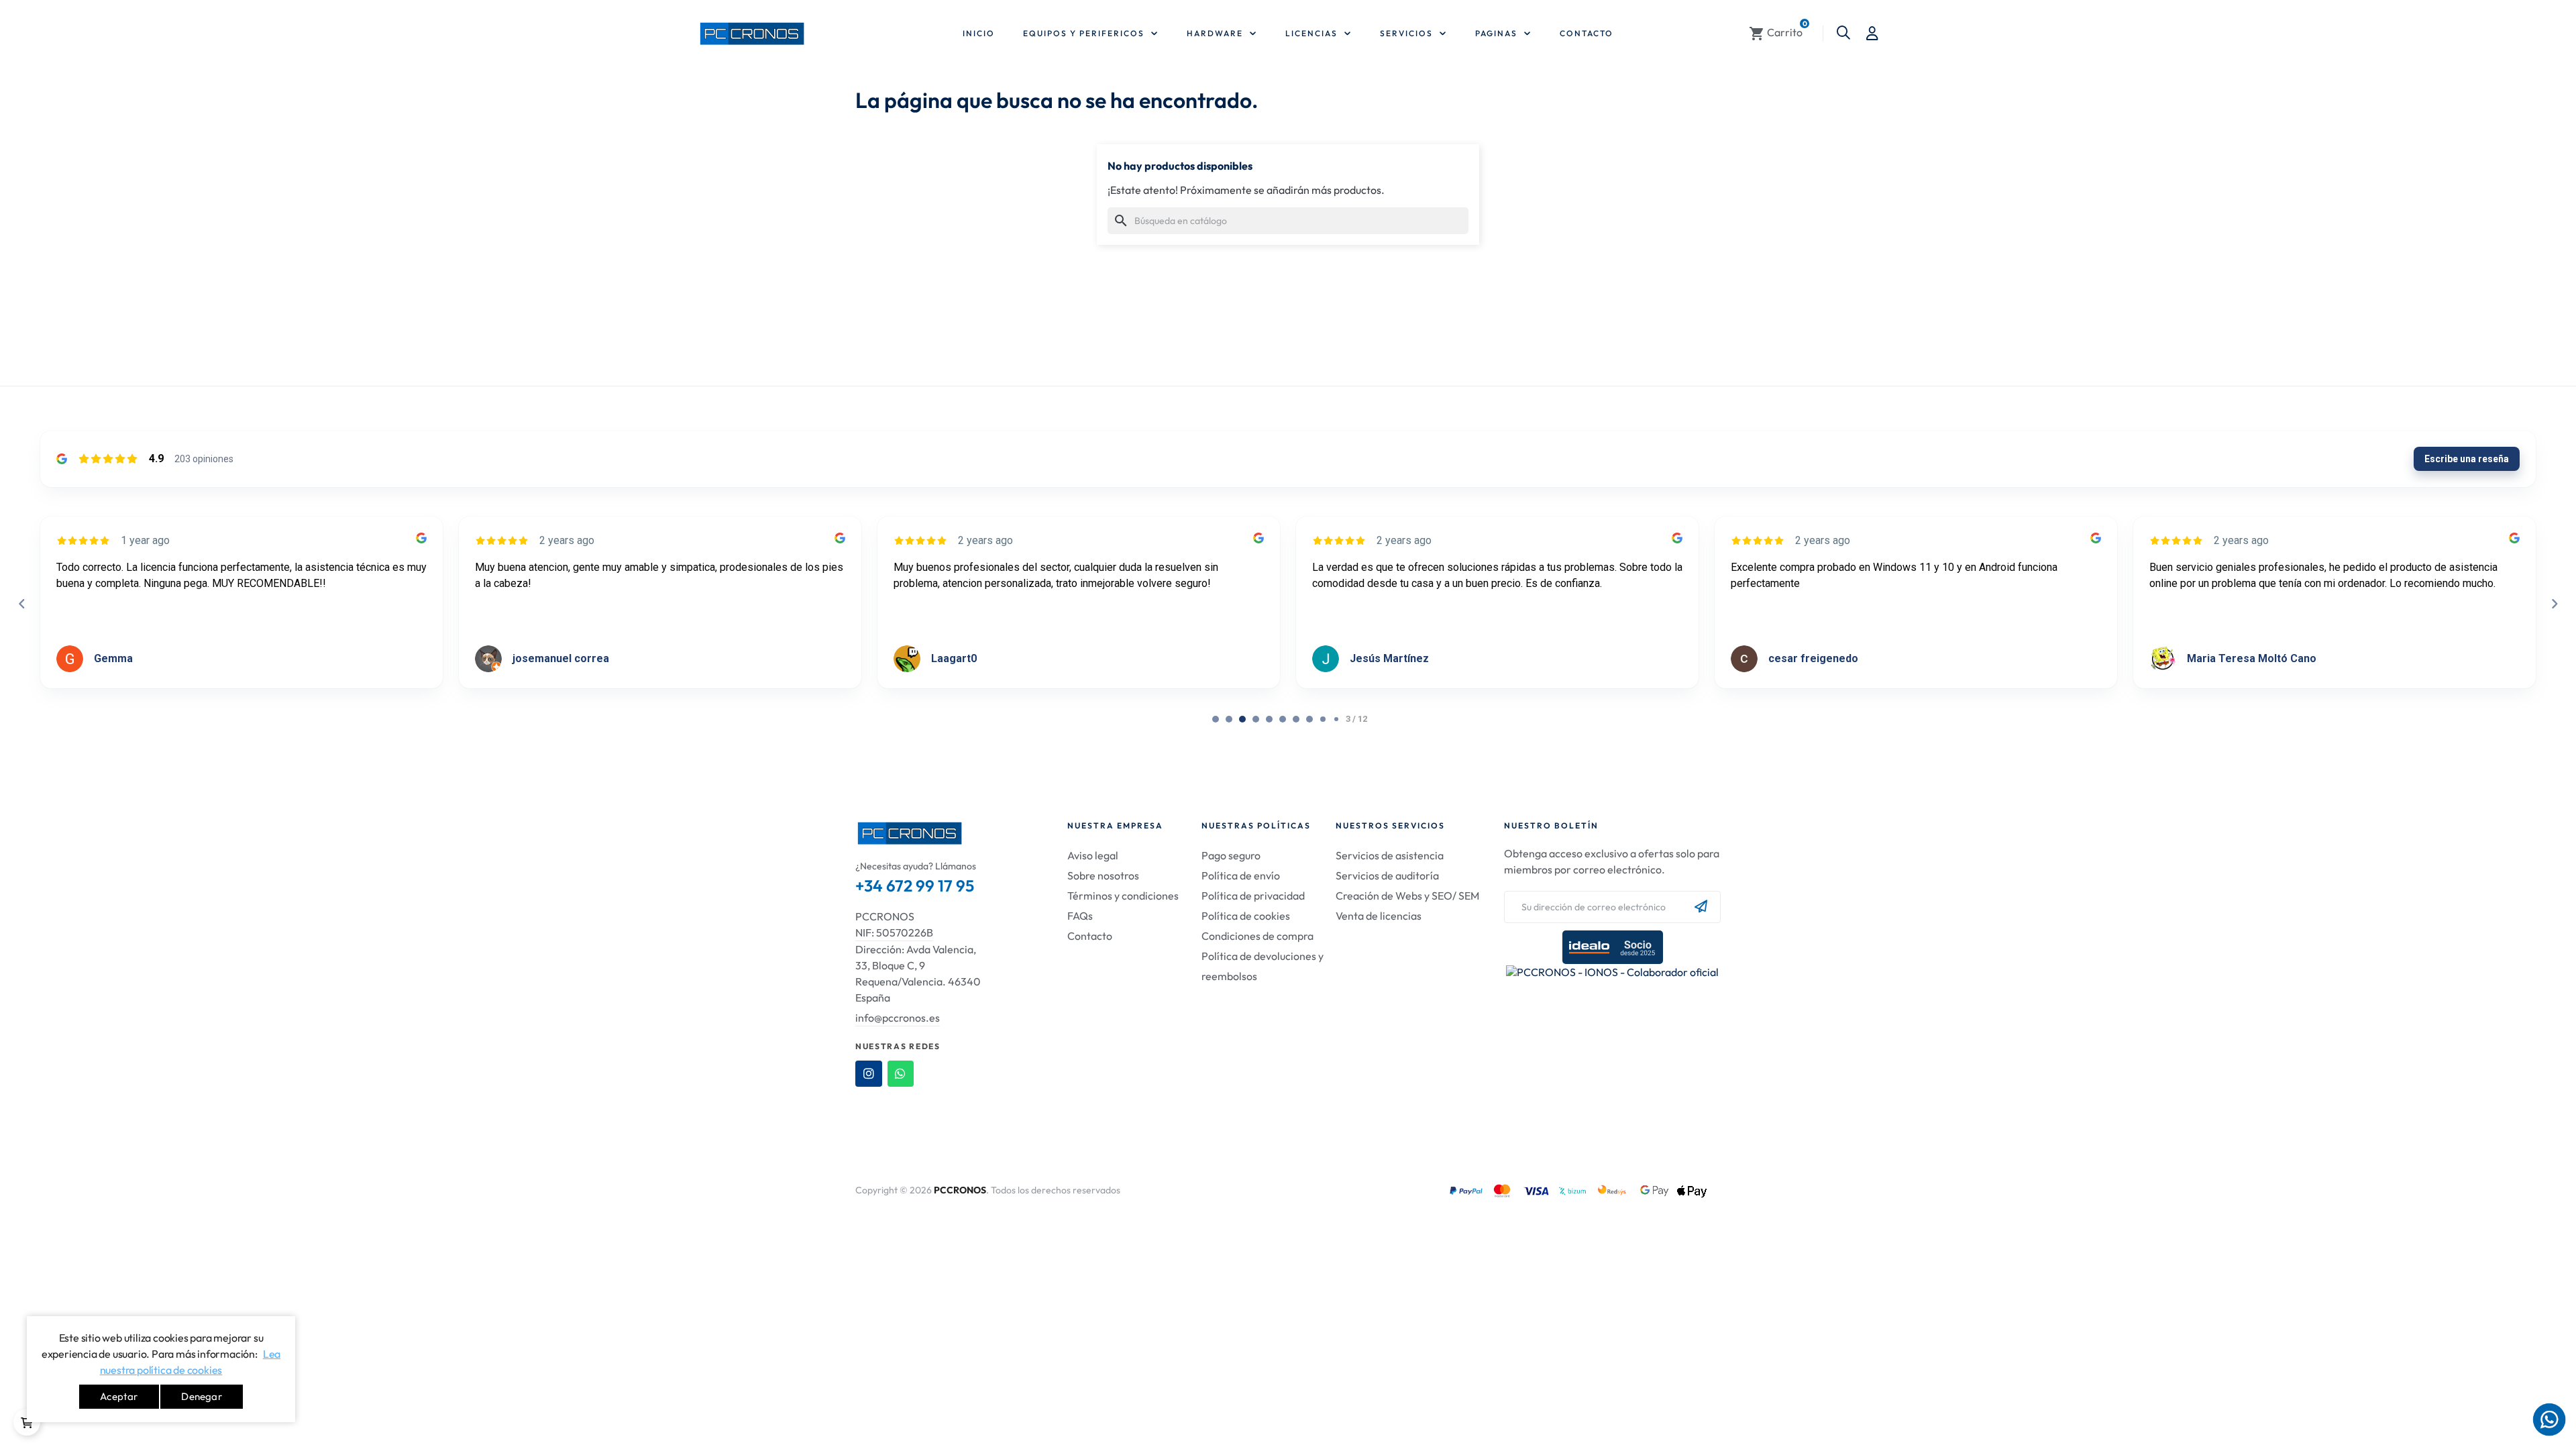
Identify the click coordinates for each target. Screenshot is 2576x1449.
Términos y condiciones (1123, 896)
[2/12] (1242, 719)
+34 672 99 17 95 (915, 885)
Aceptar (119, 1396)
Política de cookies (1246, 916)
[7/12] (1309, 719)
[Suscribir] (1701, 907)
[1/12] (1229, 719)
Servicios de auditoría (1387, 875)
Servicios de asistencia (1390, 855)
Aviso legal (1093, 855)
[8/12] (1323, 719)
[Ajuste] (1872, 34)
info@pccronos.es (898, 1018)
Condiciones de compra (1257, 936)
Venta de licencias (1379, 916)
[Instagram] (869, 1074)
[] (27, 1422)
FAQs (1080, 916)
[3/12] (1256, 719)
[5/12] (1283, 719)
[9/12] (1336, 719)
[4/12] (1269, 719)
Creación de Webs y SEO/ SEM (1407, 896)
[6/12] (1296, 719)
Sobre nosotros (1103, 875)
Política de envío (1241, 875)
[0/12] (1216, 719)
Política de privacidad (1253, 896)
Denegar (201, 1396)
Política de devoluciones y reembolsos (1263, 966)
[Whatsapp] (901, 1074)
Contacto (1090, 936)
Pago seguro (1231, 855)
